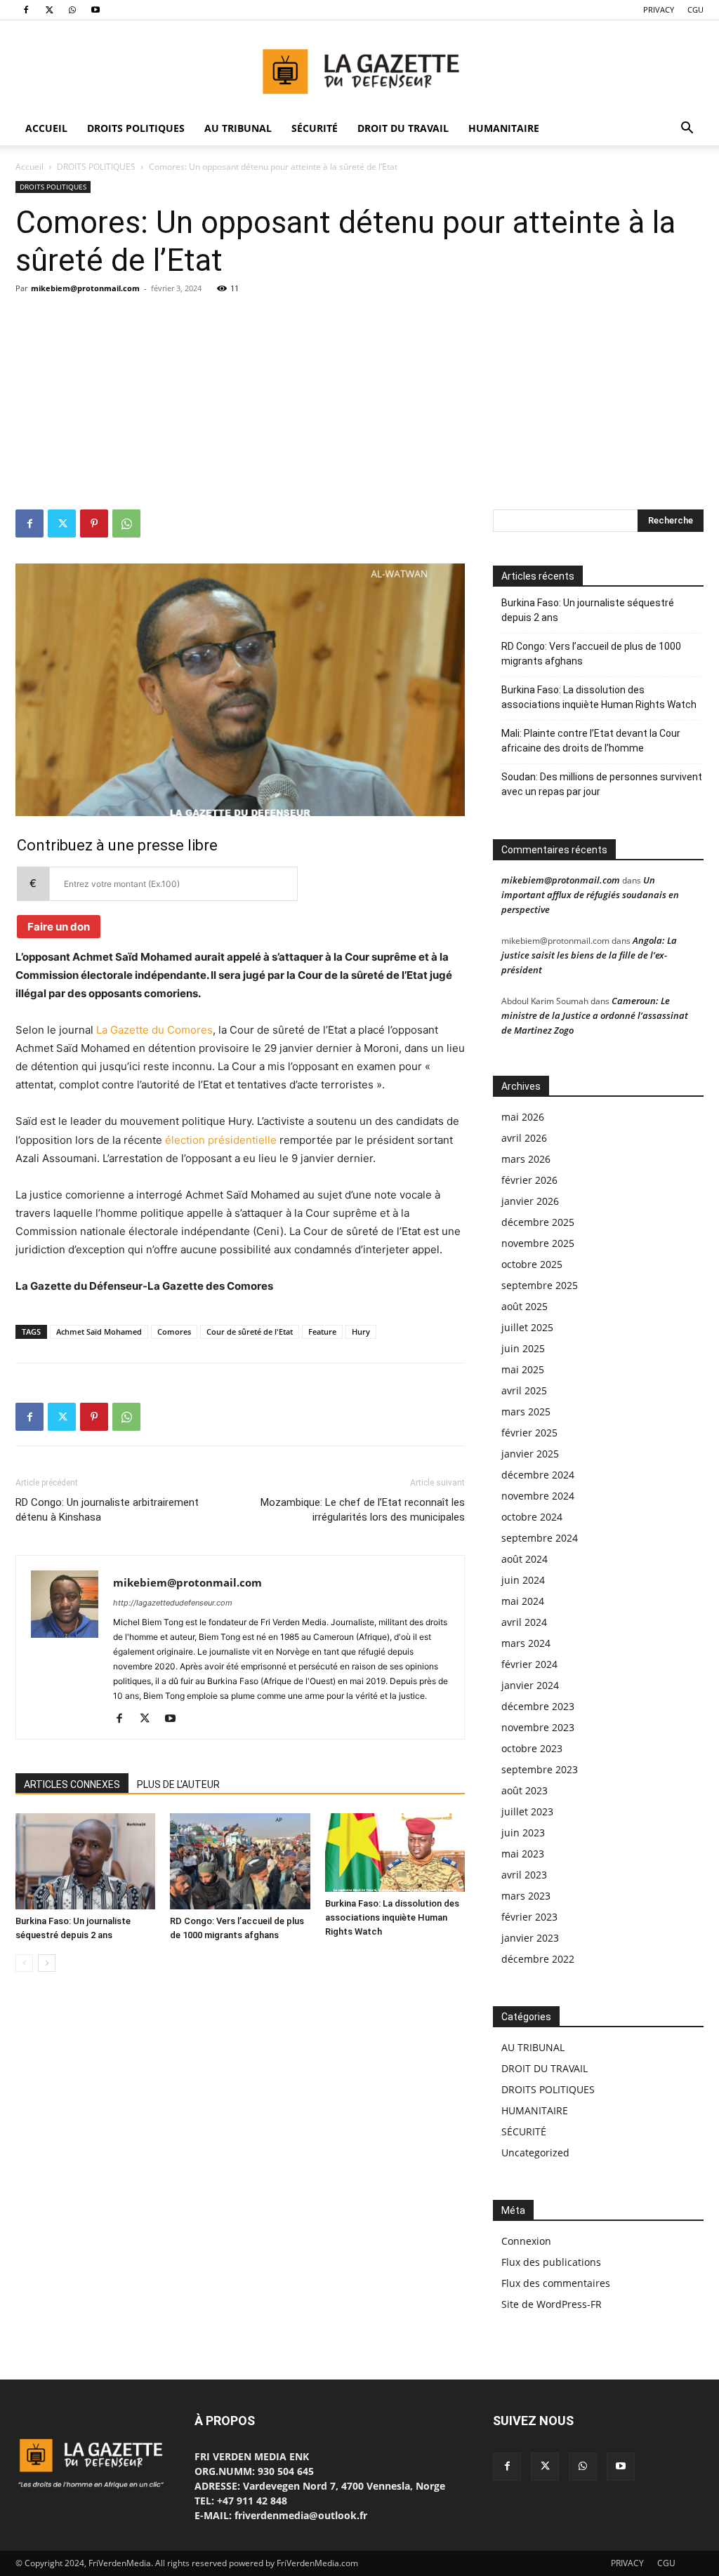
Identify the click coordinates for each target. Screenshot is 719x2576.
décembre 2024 (538, 1475)
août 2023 (525, 1790)
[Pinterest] (94, 523)
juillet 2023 (527, 1811)
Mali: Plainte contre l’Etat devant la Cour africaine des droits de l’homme (591, 741)
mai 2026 (523, 1117)
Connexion (526, 2241)
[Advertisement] (359, 404)
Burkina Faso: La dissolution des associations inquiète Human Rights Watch (392, 1917)
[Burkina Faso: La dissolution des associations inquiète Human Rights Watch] (395, 1853)
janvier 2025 (530, 1454)
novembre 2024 (538, 1496)
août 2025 (525, 1306)
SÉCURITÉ (315, 128)
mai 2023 (523, 1854)
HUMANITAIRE (504, 128)
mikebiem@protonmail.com (85, 288)
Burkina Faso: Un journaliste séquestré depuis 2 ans (588, 610)
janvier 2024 (530, 1685)
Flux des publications (551, 2262)
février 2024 (529, 1664)
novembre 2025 (538, 1243)
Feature (322, 1332)
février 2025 (529, 1433)
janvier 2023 (530, 1938)
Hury (361, 1332)
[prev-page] (24, 1963)
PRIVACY (659, 9)
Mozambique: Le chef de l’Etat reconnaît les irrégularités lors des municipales (363, 1510)
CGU (695, 9)
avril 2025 (524, 1390)
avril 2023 (524, 1875)
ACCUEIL (46, 128)
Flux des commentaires (556, 2283)
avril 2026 (524, 1138)
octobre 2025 (532, 1264)
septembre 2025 (540, 1285)
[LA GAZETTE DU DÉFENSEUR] (359, 67)
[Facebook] (26, 10)
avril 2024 (524, 1622)
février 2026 (529, 1180)
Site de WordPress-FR (552, 2304)
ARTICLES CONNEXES (72, 1784)
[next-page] (47, 1963)
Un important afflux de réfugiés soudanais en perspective (590, 895)
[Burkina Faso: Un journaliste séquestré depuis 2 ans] (85, 1861)
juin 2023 (523, 1833)
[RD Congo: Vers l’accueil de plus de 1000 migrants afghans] (240, 1861)
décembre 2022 (538, 1959)
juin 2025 (523, 1348)
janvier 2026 (530, 1201)
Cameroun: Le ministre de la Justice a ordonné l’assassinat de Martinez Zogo (595, 1015)
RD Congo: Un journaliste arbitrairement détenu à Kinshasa (107, 1510)
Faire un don (59, 927)
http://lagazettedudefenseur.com (173, 1603)
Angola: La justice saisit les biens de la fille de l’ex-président (589, 955)
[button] (687, 129)
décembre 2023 (538, 1706)
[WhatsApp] (72, 10)
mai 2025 (523, 1369)
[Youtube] (95, 10)
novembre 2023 (538, 1727)
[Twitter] (49, 10)
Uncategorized (535, 2153)
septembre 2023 (540, 1769)
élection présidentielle (221, 1140)
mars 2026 (526, 1159)
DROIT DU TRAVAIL (403, 128)
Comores (174, 1332)
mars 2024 (526, 1643)
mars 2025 (526, 1412)
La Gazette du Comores (154, 1030)
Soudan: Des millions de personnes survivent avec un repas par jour (602, 784)
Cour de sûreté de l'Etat (250, 1332)
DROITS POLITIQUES (136, 128)
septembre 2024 (540, 1538)
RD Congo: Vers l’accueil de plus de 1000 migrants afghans (591, 654)
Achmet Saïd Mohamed (99, 1332)
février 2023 (529, 1917)
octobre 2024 (532, 1517)
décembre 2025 (538, 1222)
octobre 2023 (532, 1748)
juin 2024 (523, 1580)
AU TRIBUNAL (238, 128)
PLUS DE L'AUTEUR (178, 1784)
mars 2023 (526, 1896)
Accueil (29, 167)
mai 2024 (523, 1601)
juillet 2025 (527, 1327)
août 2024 (525, 1559)
